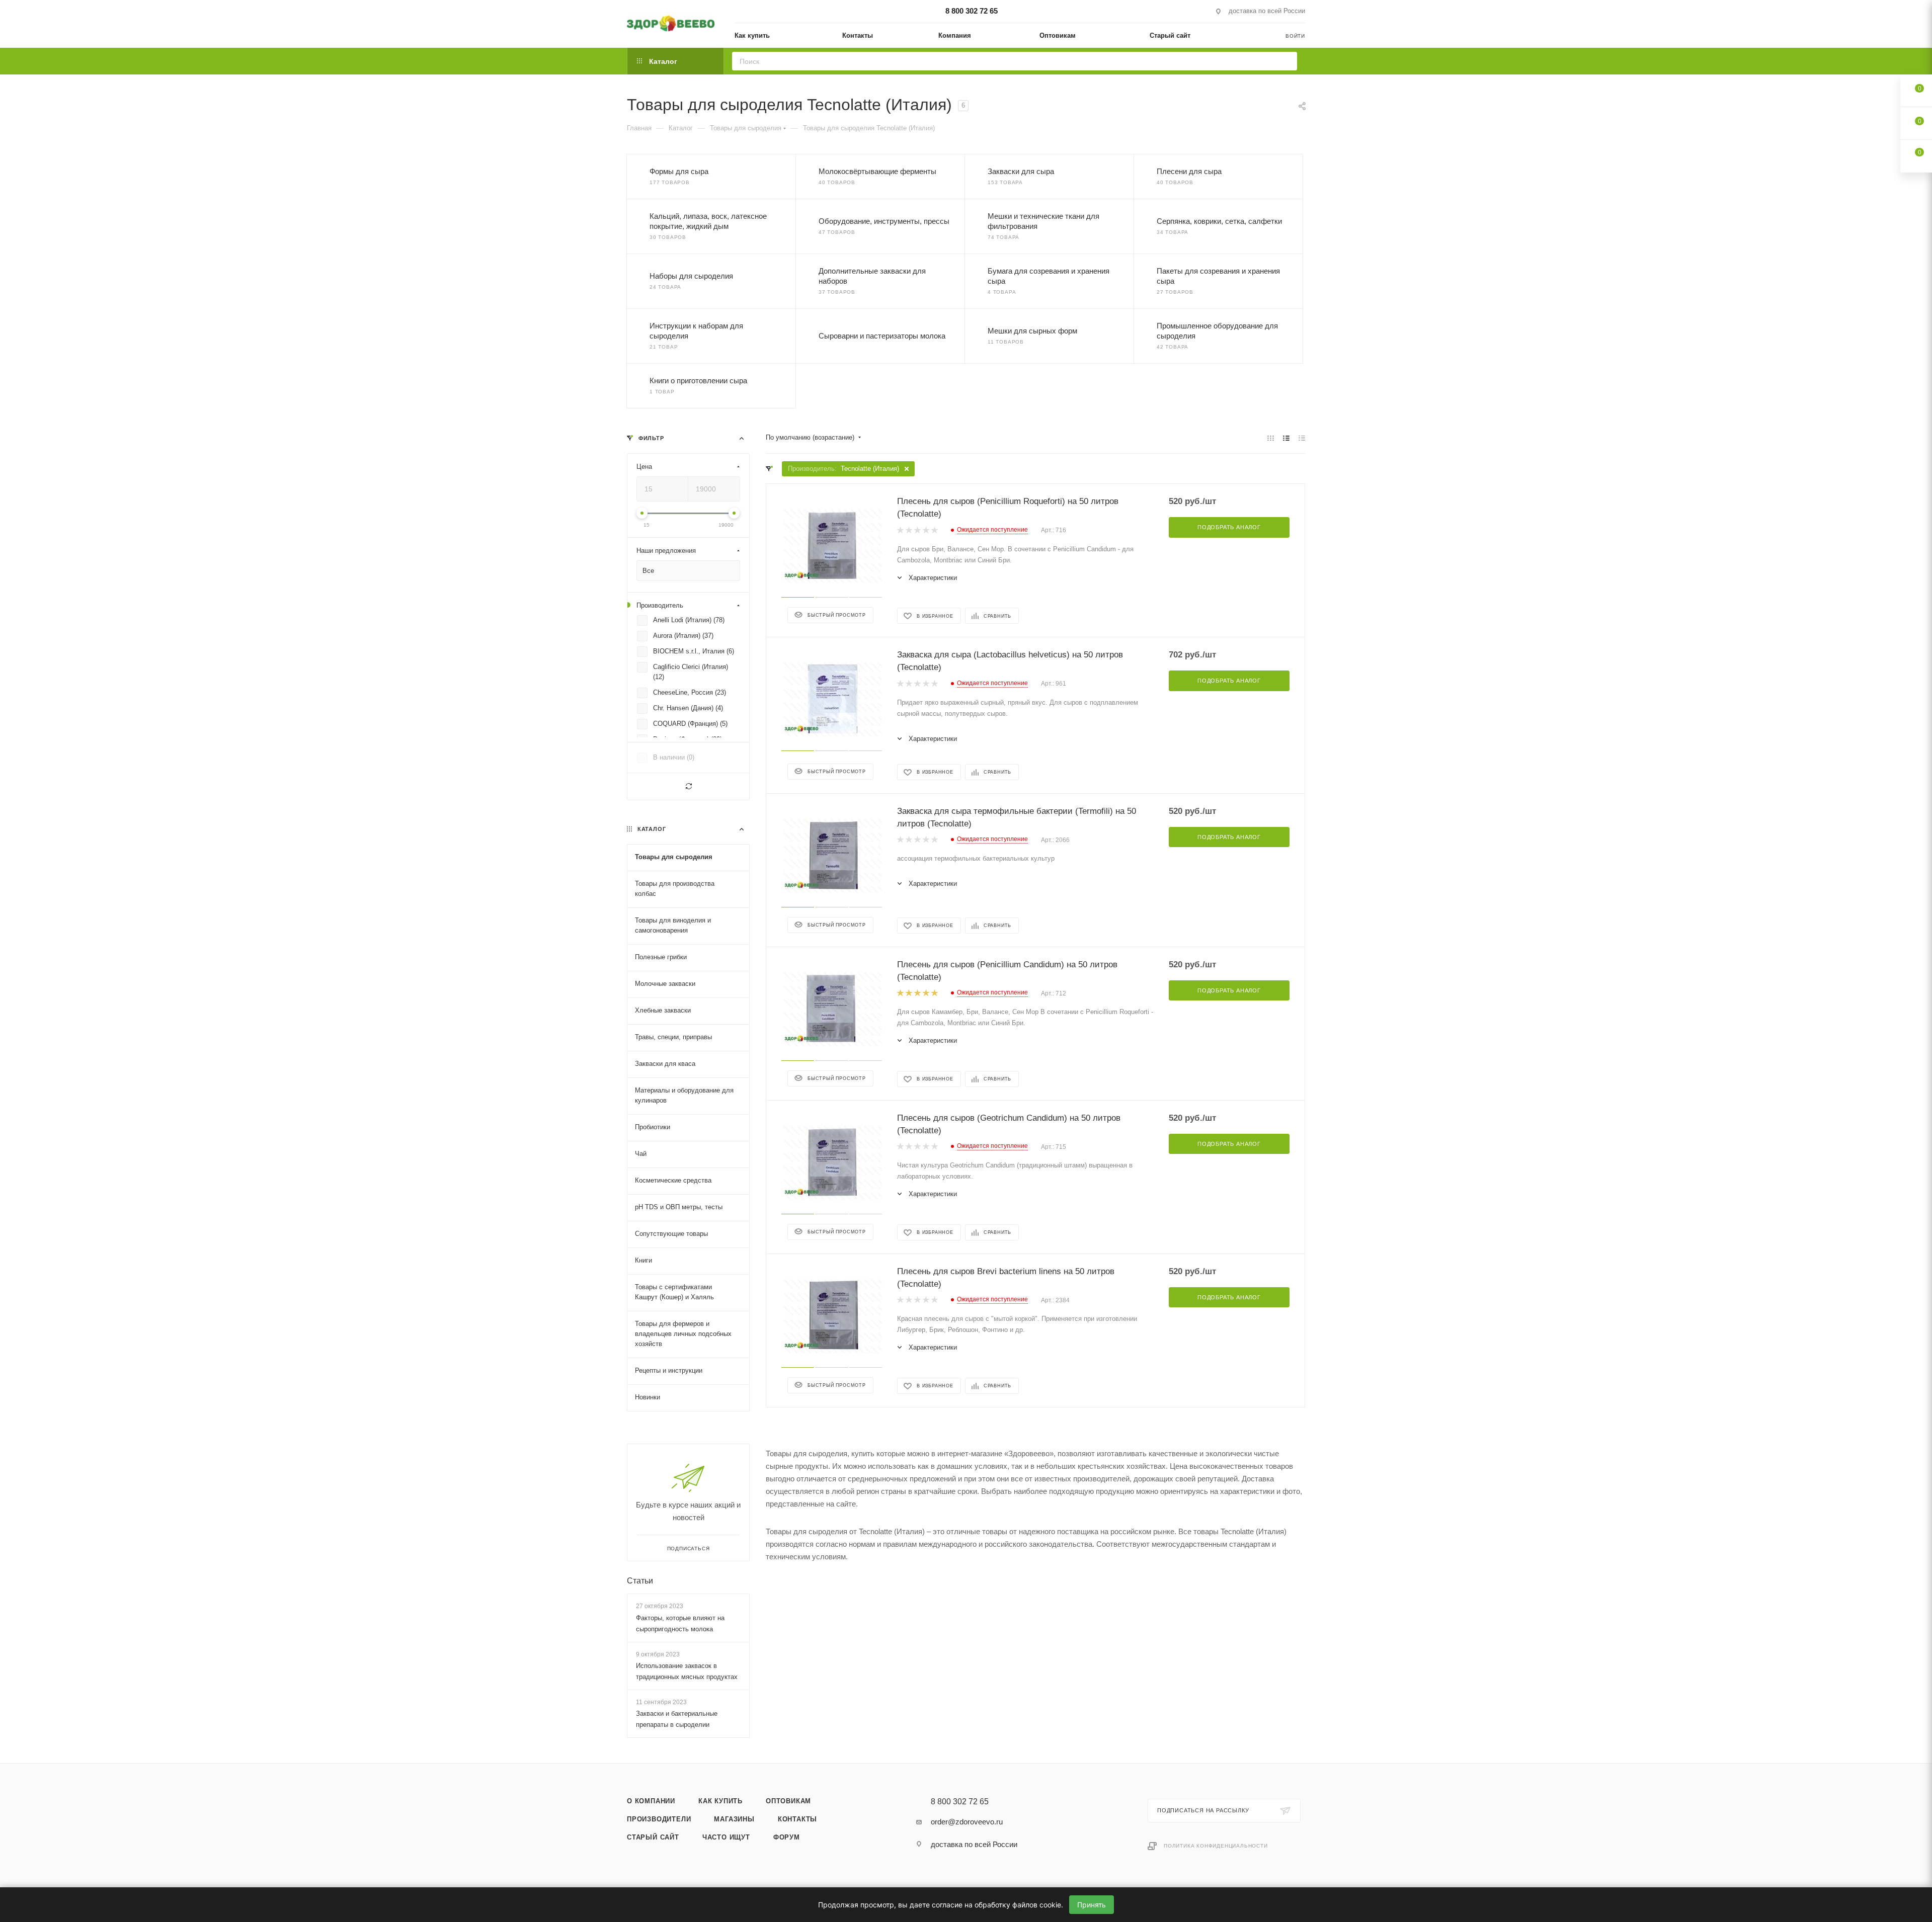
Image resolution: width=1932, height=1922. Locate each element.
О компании (651, 1801)
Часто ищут (726, 1837)
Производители (659, 1819)
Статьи (640, 1581)
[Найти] (1286, 61)
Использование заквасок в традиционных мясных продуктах (687, 1671)
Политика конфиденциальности (1216, 1846)
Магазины (734, 1819)
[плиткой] (1271, 438)
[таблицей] (1302, 438)
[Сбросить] (688, 786)
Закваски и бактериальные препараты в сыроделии (677, 1719)
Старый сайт (653, 1837)
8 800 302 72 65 (972, 11)
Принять (1092, 1905)
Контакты (797, 1819)
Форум (787, 1837)
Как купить (720, 1801)
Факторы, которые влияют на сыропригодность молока (680, 1623)
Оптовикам (788, 1801)
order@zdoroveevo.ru (967, 1822)
